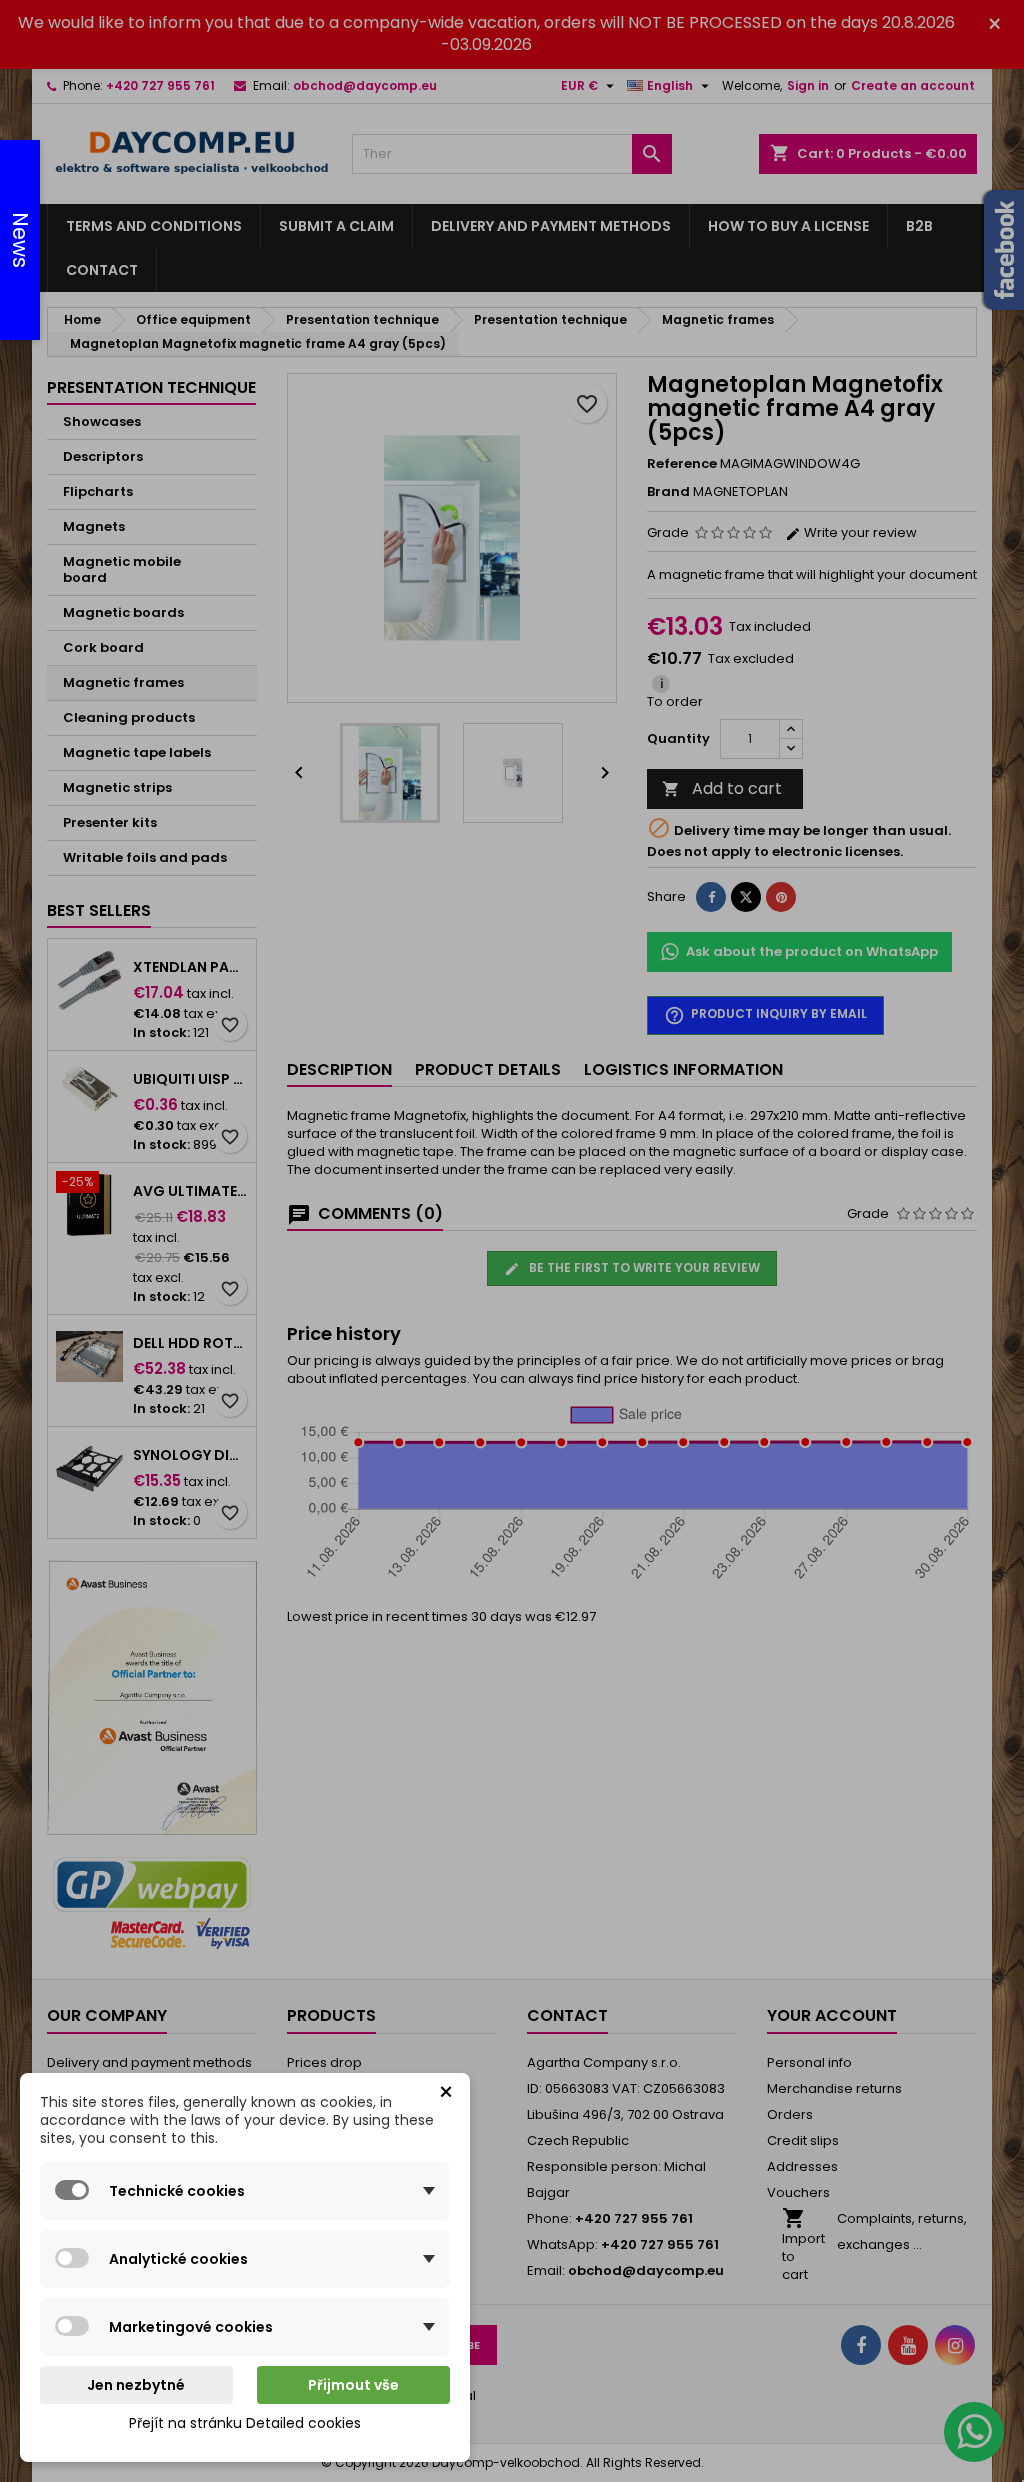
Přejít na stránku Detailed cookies (245, 2423)
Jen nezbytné (136, 2385)
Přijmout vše (353, 2385)
